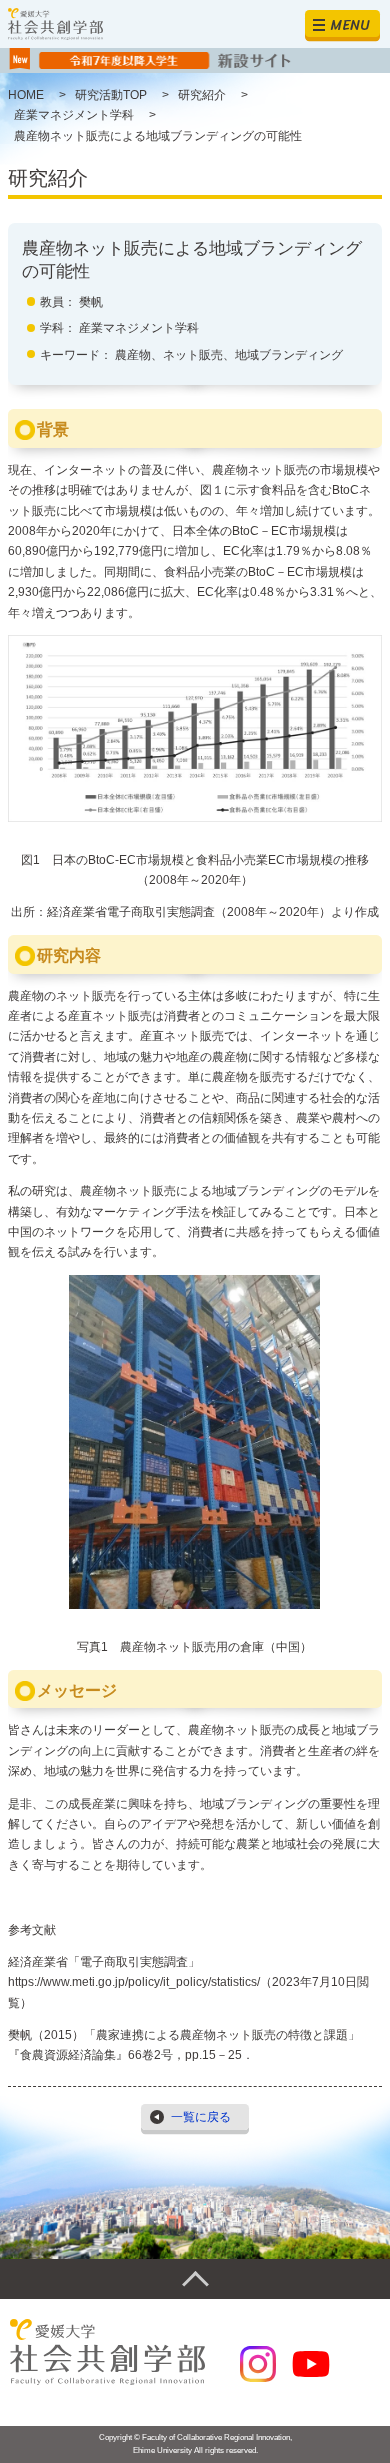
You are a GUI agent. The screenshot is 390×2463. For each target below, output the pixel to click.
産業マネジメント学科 (139, 328)
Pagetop (195, 2279)
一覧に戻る (201, 2117)
